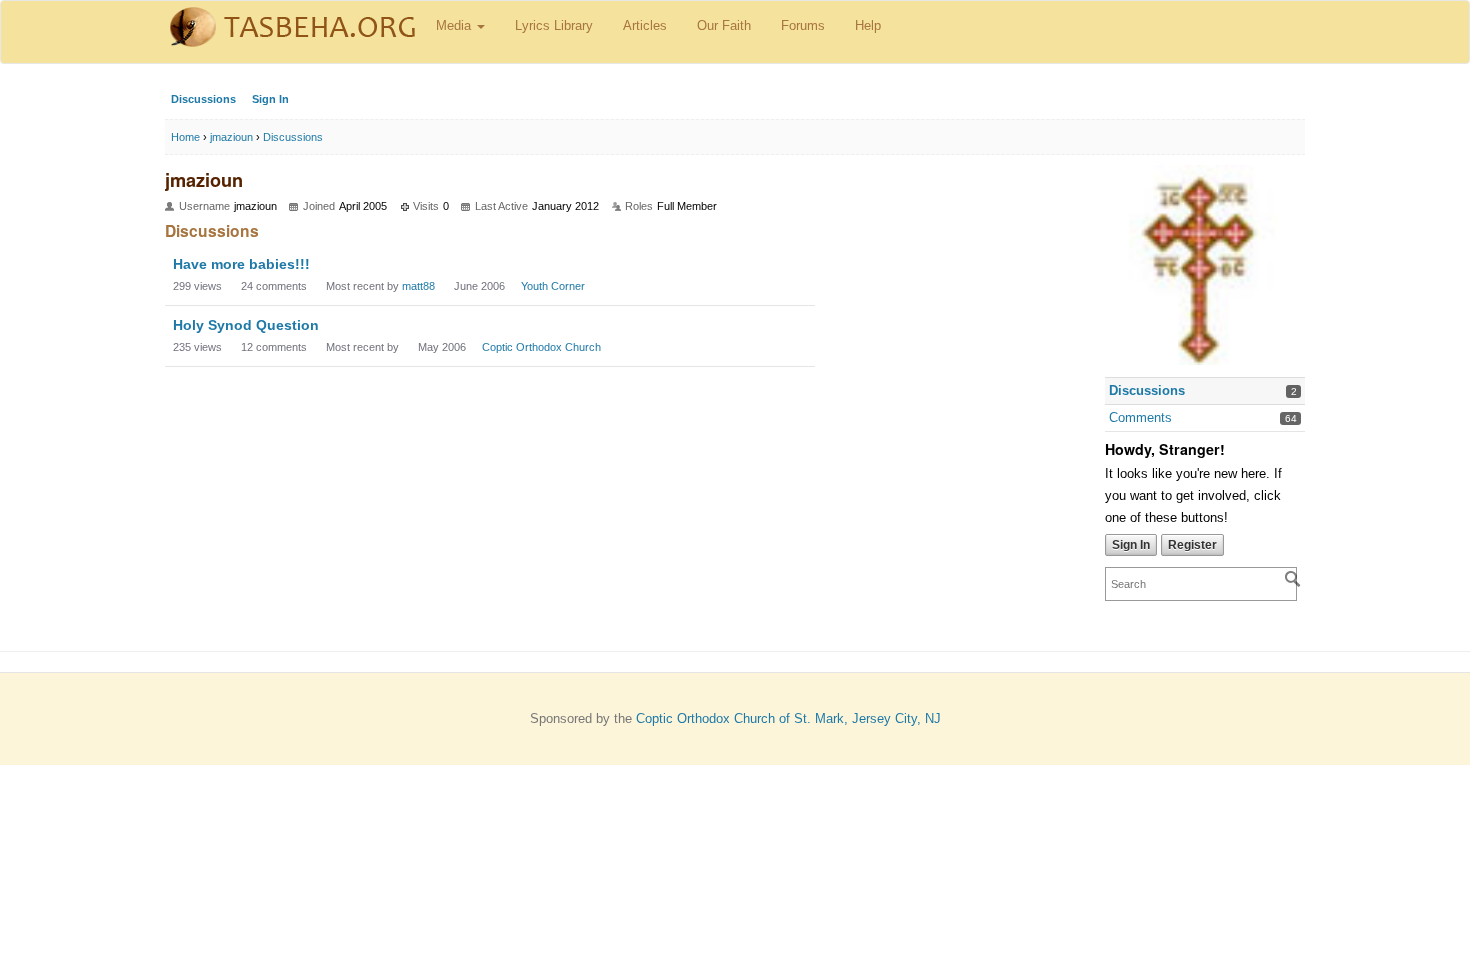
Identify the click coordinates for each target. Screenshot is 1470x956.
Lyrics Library (554, 25)
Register (1192, 545)
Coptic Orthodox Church (541, 347)
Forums (803, 25)
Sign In (270, 99)
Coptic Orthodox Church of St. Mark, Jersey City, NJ (788, 718)
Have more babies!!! (241, 264)
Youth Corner (553, 286)
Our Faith (724, 25)
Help (868, 25)
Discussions (203, 99)
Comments (1140, 417)
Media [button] (455, 25)
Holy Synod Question (246, 325)
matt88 (418, 286)
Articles (645, 25)
